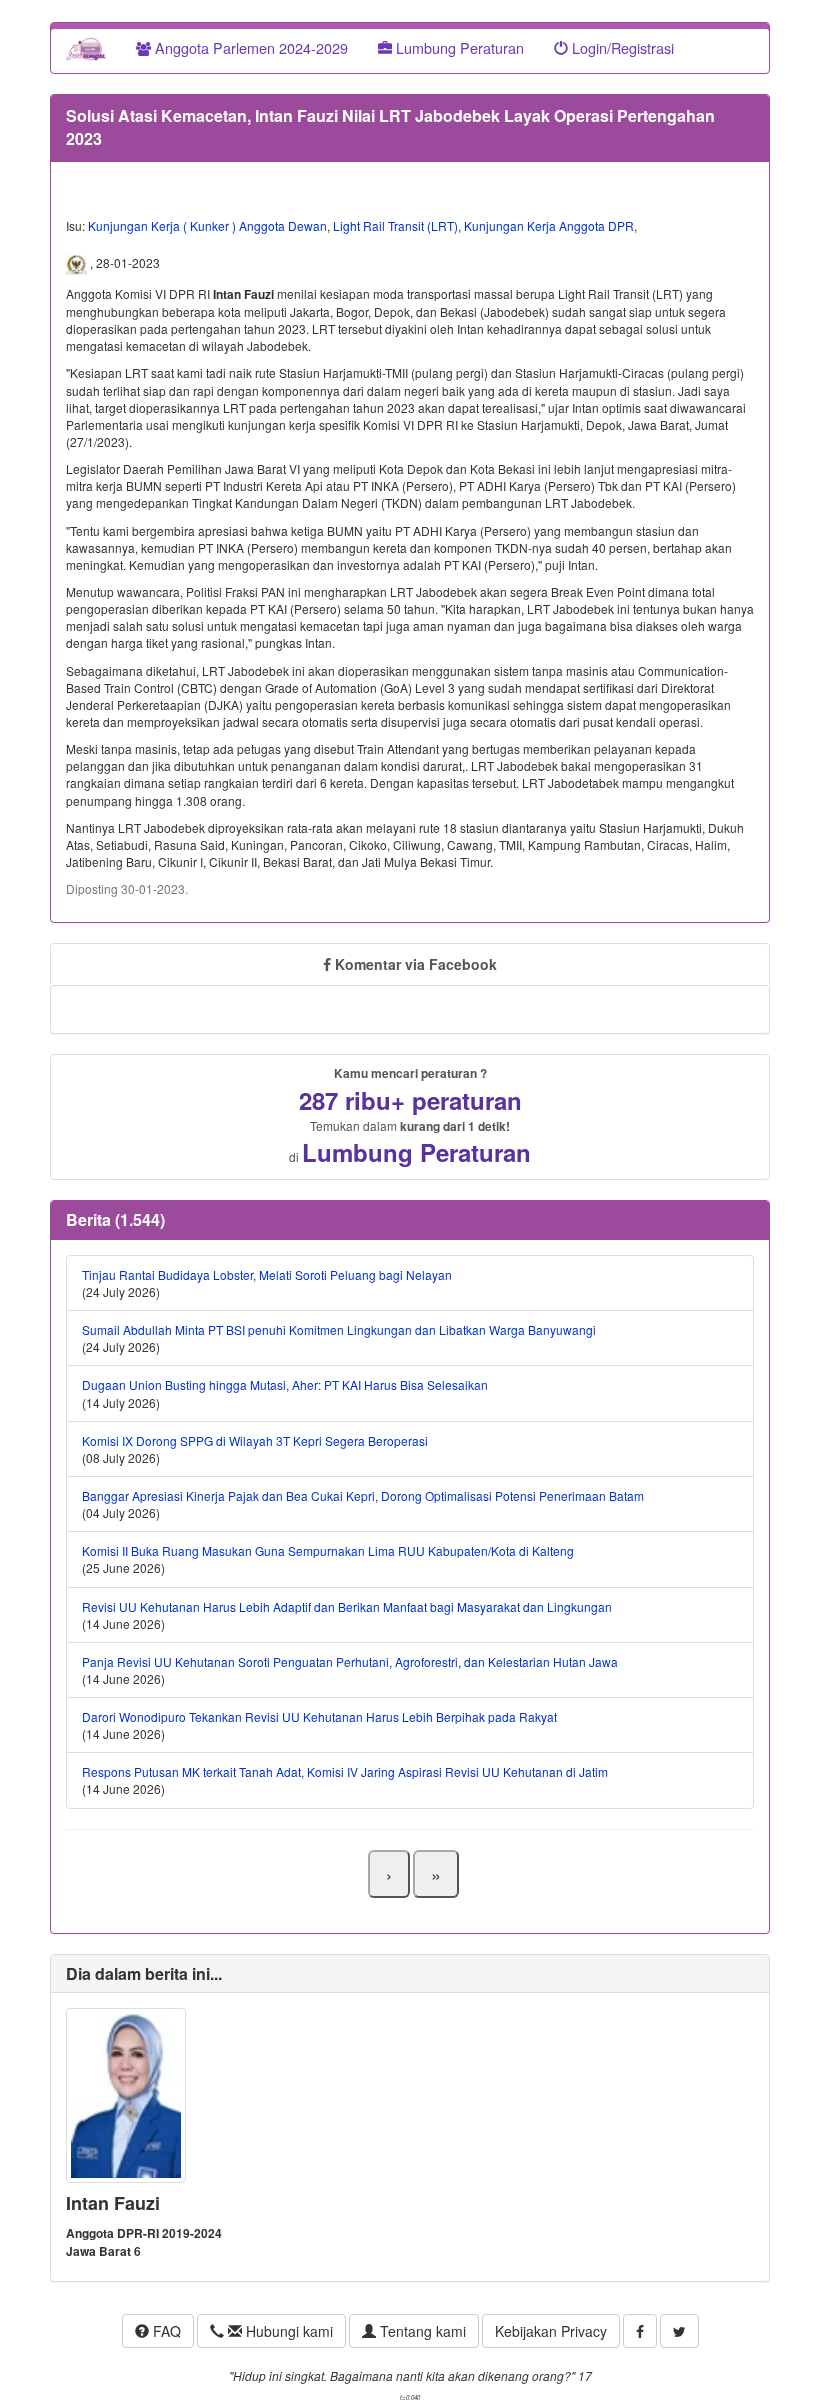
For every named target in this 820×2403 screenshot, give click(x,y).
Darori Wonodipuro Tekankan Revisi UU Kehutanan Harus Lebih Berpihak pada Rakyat (319, 1716)
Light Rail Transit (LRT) (395, 225)
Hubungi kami (287, 2331)
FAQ (165, 2331)
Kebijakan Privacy (551, 2331)
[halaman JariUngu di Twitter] (679, 2331)
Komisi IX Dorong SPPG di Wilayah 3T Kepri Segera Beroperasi (255, 1440)
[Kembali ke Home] (86, 48)
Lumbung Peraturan (458, 47)
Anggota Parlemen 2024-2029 (249, 47)
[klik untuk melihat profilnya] (126, 2093)
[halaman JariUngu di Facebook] (640, 2331)
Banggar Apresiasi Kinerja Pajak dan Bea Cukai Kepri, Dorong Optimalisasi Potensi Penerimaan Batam (363, 1495)
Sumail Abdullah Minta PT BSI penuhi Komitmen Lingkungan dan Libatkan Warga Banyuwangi (339, 1329)
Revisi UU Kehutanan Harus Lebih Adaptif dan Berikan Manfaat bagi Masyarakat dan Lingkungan (347, 1606)
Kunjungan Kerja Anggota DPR (549, 225)
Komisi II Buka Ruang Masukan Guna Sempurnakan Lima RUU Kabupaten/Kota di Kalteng (328, 1550)
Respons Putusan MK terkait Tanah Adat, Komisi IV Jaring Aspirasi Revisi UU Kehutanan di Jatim (345, 1771)
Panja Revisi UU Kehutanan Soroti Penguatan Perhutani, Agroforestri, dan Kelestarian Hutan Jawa (350, 1661)
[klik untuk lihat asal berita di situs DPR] (78, 263)
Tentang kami (421, 2331)
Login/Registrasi (621, 47)
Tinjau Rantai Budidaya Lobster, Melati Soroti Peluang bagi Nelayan (267, 1274)
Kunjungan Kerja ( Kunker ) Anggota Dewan (207, 225)
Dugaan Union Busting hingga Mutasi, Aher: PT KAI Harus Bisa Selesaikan (285, 1384)
